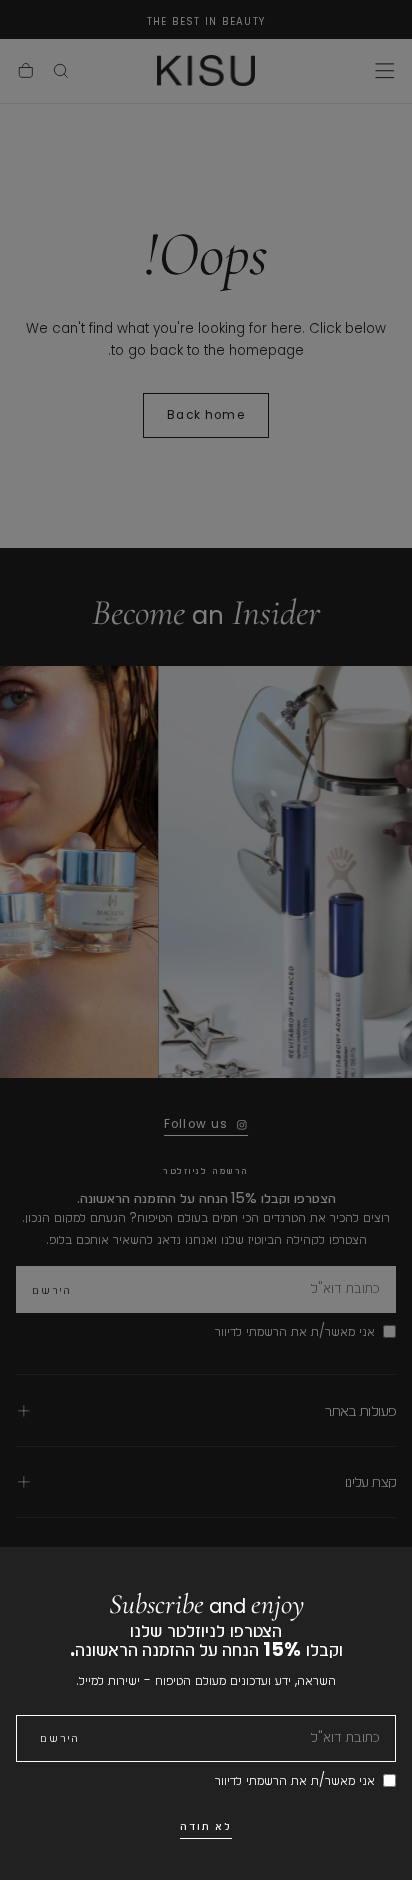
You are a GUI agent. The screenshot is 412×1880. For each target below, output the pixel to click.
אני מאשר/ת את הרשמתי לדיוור (295, 1780)
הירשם (60, 1738)
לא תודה (206, 1826)
